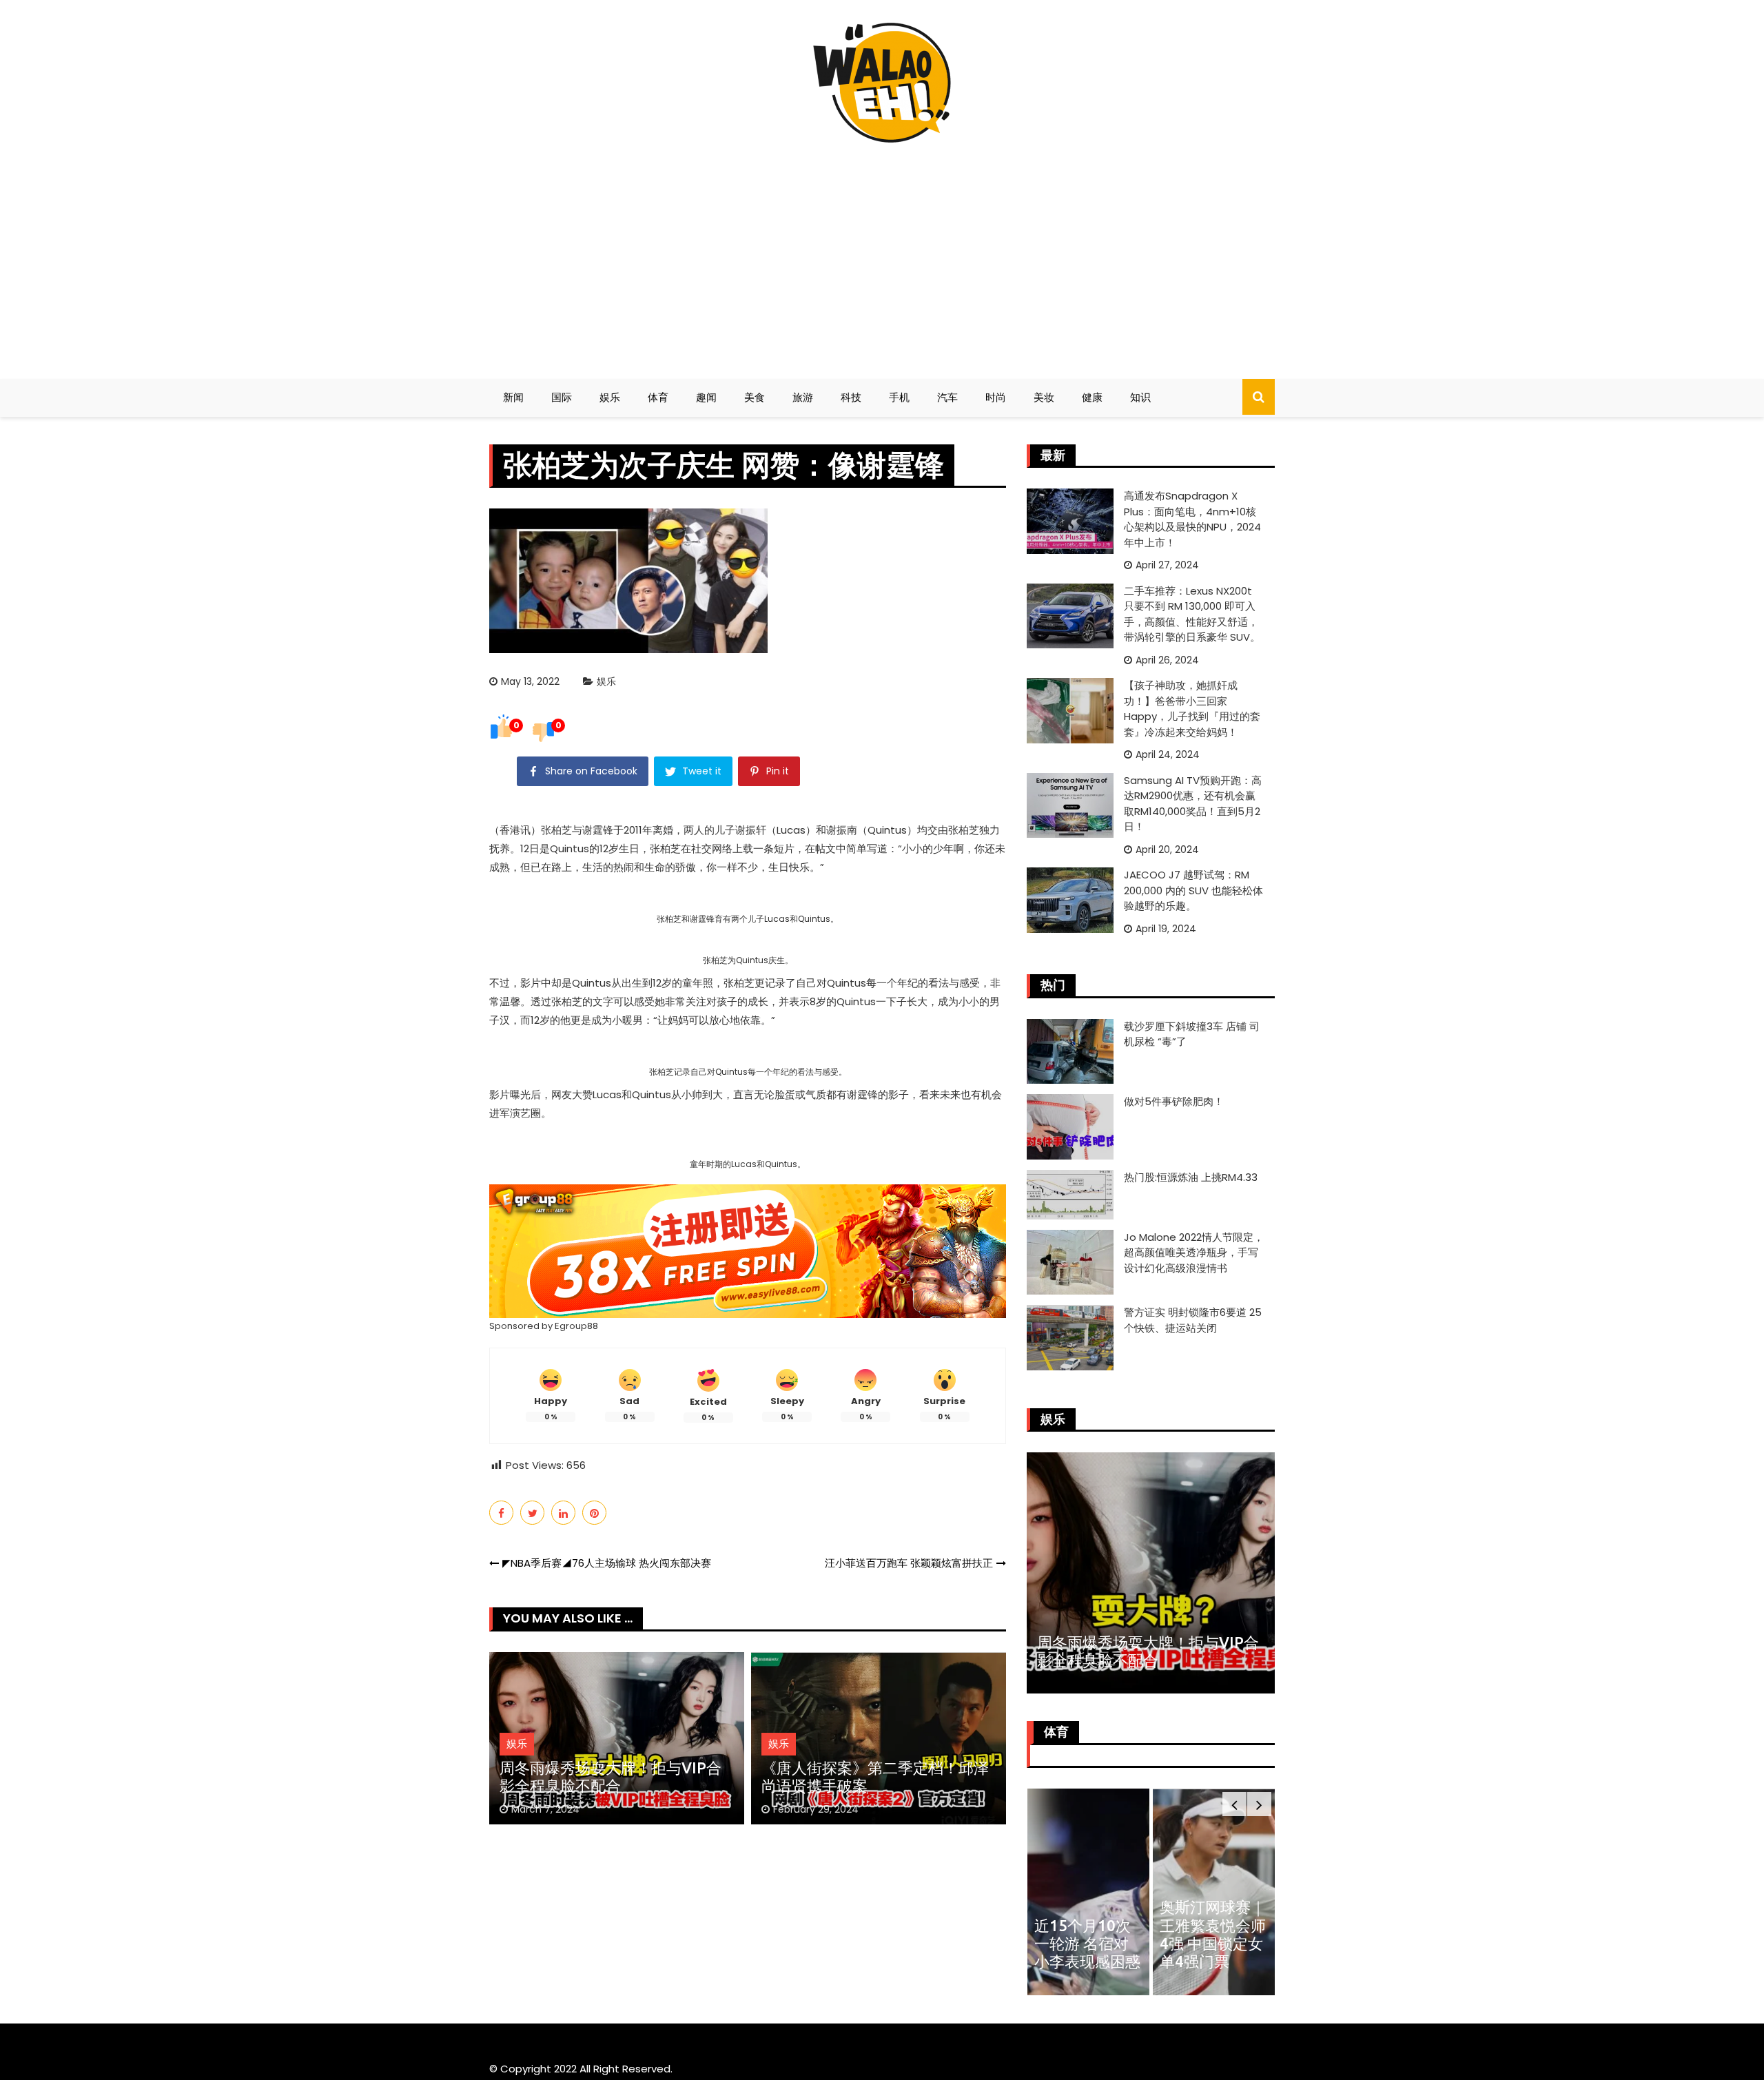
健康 (1092, 397)
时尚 (996, 397)
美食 (755, 397)
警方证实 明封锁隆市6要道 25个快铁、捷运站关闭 (1193, 1320)
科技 (851, 397)
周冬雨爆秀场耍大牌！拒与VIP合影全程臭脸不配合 (611, 1777)
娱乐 (610, 397)
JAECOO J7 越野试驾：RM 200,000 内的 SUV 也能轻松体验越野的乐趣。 (1193, 890)
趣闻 (706, 397)
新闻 (513, 397)
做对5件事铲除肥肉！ (1174, 1101)
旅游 (803, 397)
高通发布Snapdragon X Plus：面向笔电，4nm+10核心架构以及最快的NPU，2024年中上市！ (1192, 519)
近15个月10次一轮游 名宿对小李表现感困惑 (1087, 1944)
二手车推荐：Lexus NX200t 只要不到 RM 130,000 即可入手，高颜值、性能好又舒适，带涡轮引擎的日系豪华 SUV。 (1192, 614)
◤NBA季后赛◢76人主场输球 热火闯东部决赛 (607, 1563)
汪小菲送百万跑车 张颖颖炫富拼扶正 (909, 1563)
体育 (658, 397)
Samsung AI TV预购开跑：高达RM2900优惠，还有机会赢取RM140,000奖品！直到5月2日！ (1193, 804)
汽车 (947, 397)
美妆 (1044, 397)
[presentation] (1234, 1804)
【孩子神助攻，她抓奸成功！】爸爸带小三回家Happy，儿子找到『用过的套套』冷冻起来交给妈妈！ (1192, 709)
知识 (1140, 397)
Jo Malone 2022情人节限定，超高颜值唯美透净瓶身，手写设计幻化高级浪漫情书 (1194, 1253)
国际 (562, 397)
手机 (899, 397)
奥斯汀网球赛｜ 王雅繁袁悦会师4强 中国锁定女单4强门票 (1213, 1934)
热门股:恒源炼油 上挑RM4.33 (1191, 1177)
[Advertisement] (882, 255)
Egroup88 (576, 1326)
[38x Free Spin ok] (748, 1250)
